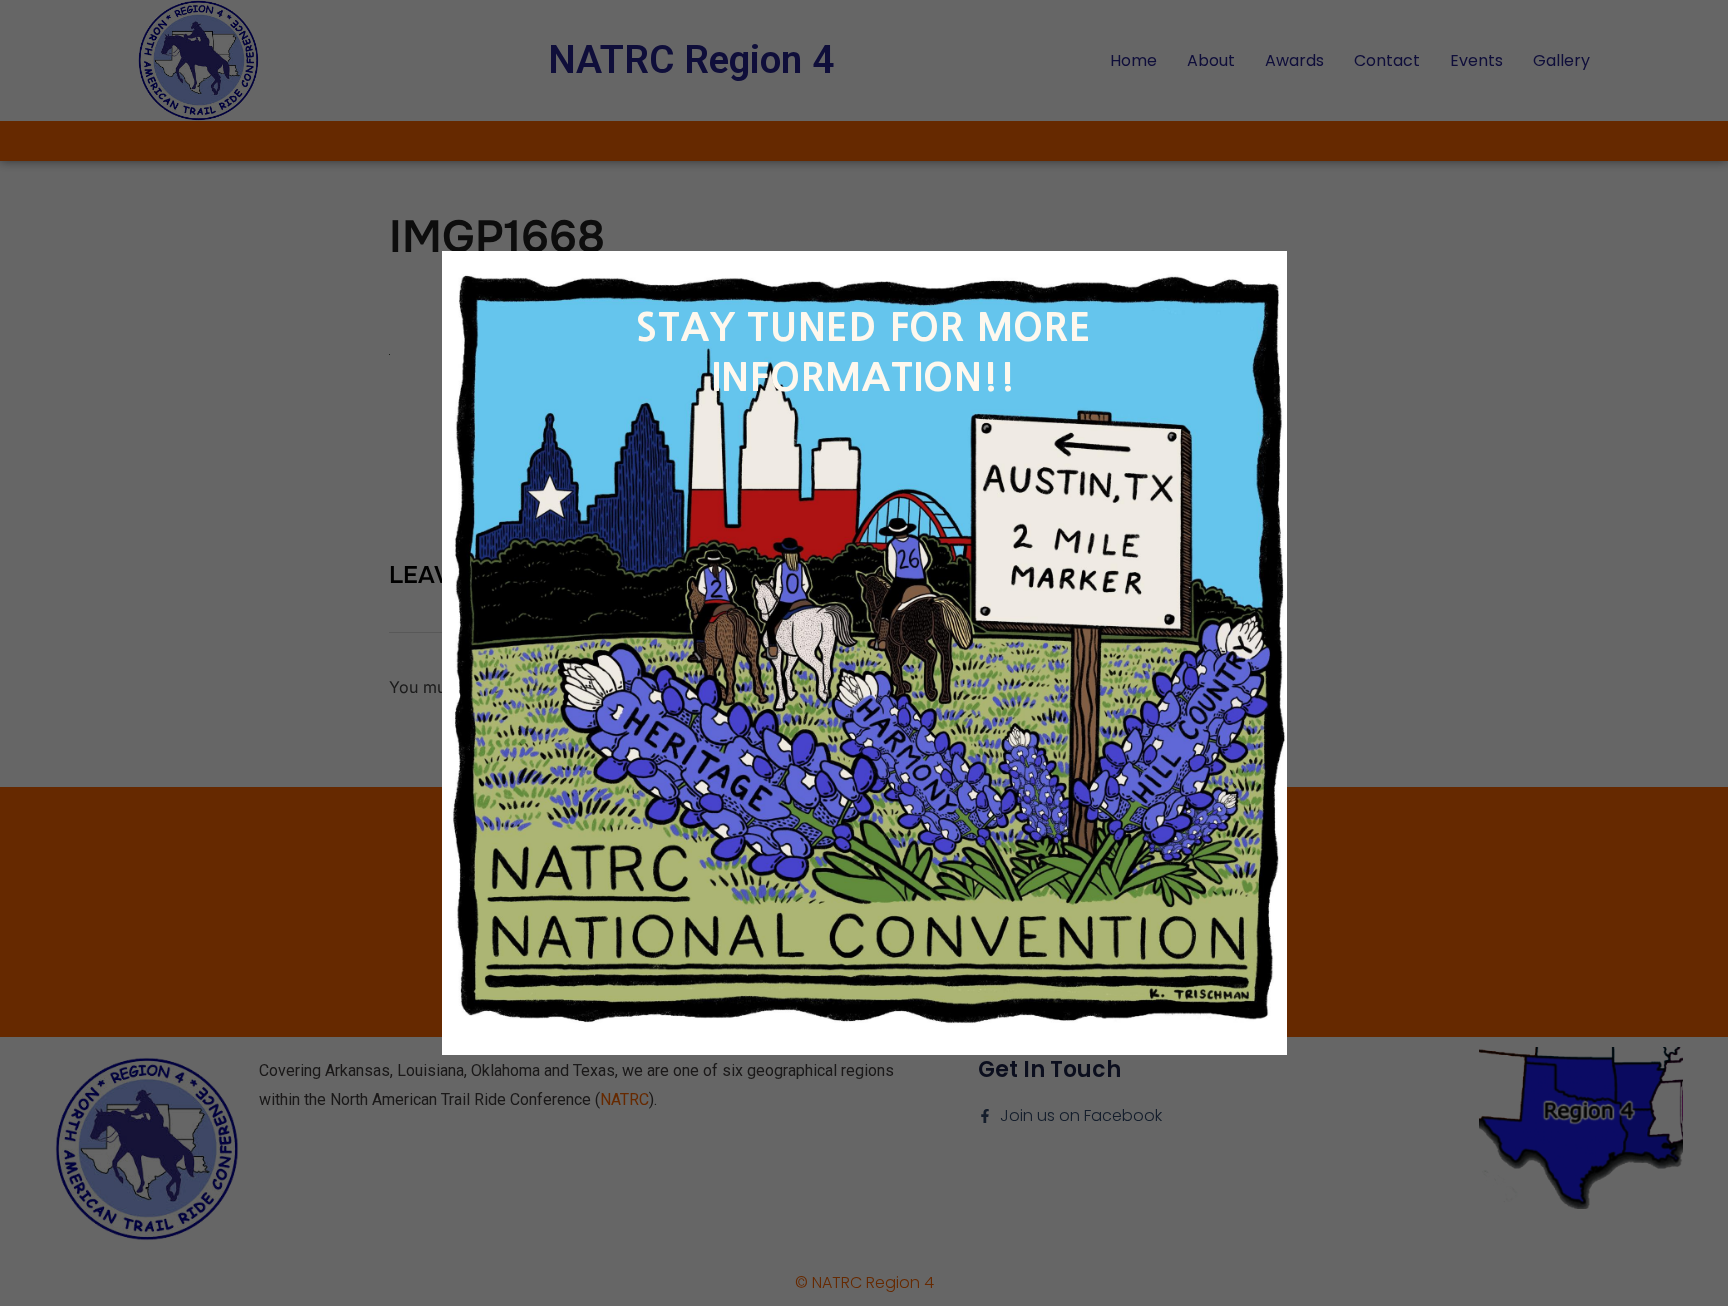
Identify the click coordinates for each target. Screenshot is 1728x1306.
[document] (864, 653)
